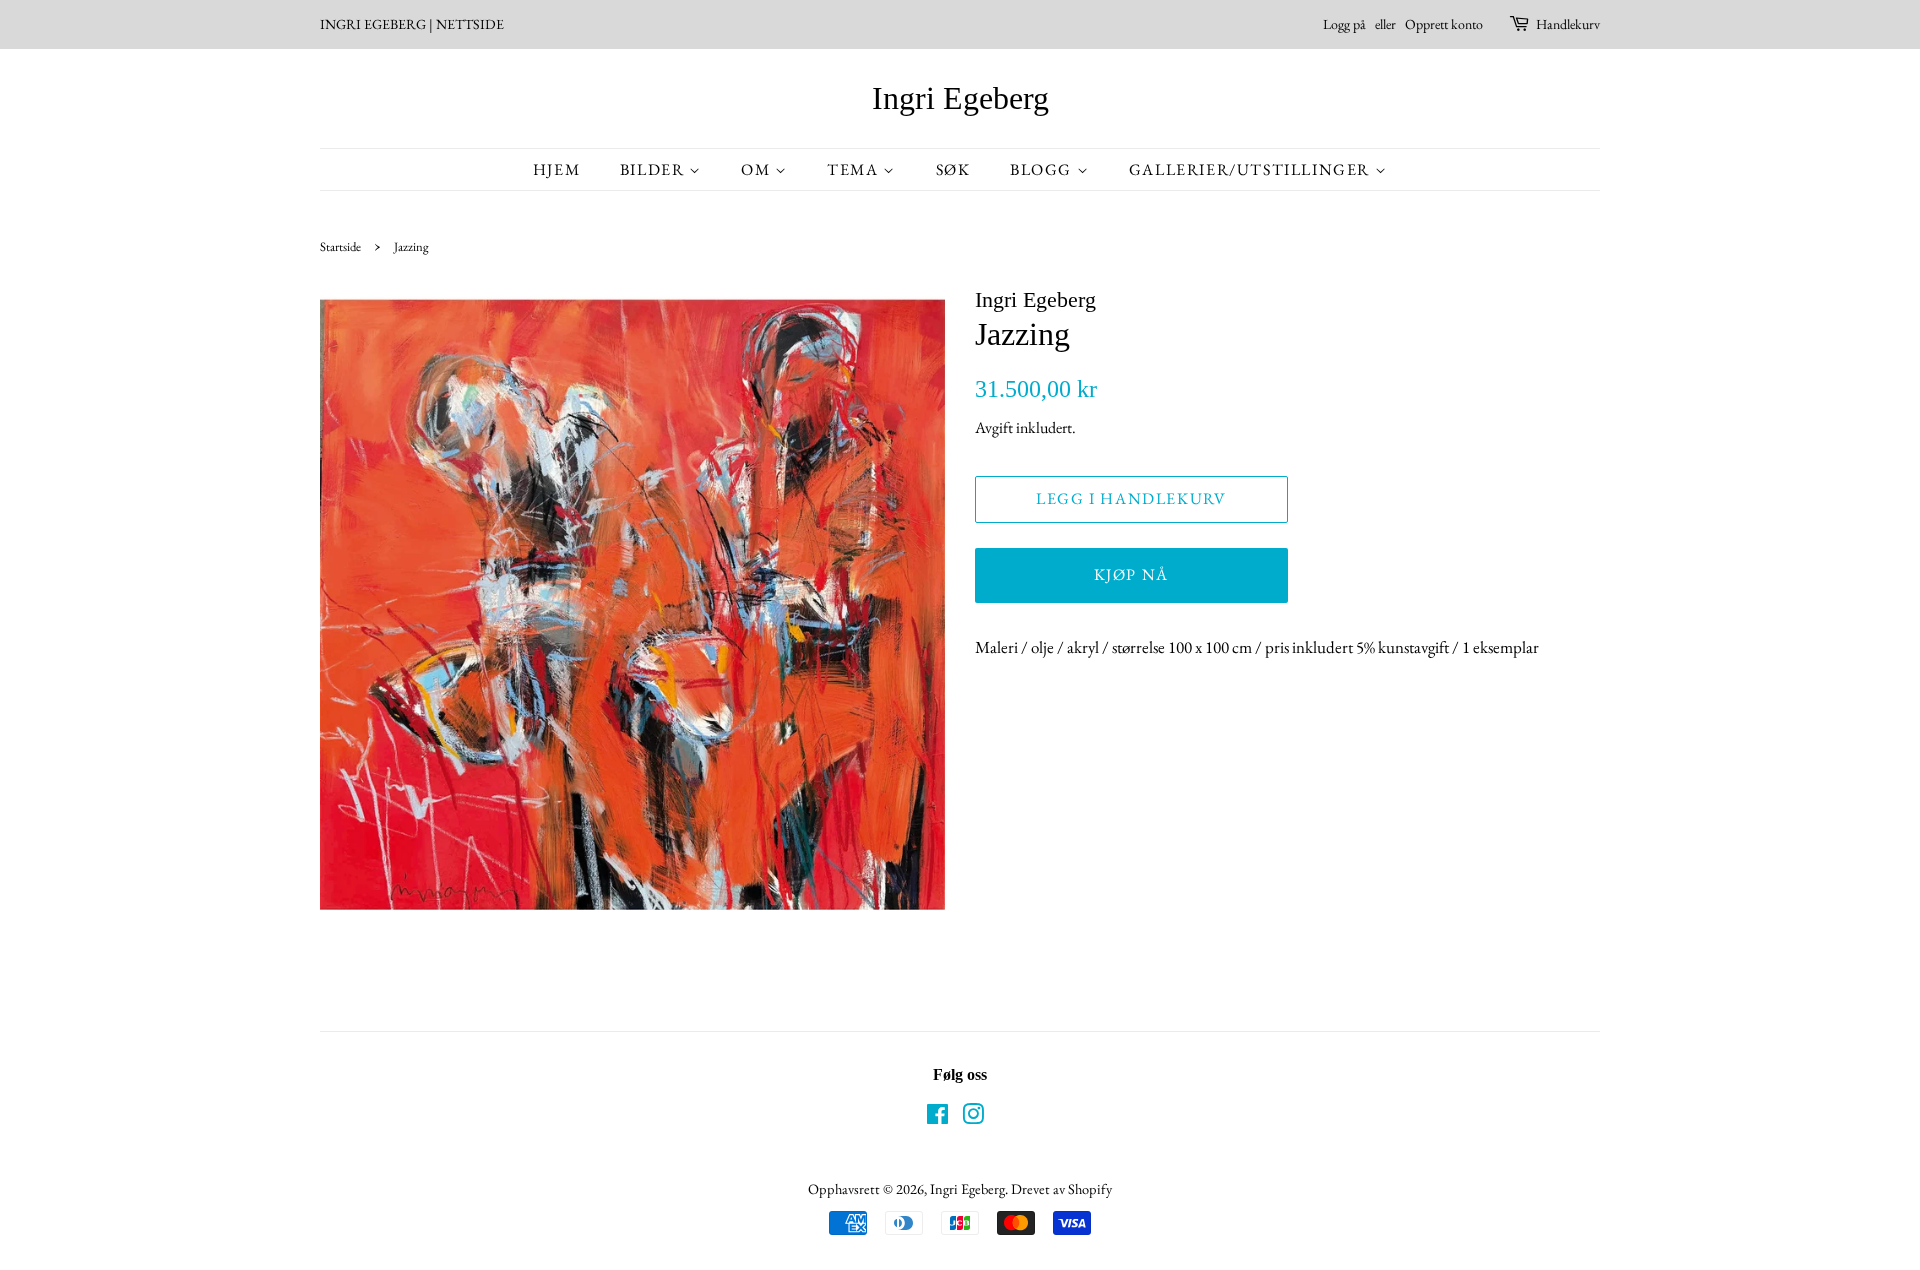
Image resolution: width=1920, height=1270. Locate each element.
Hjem (556, 169)
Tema (855, 169)
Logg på (1344, 24)
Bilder (654, 169)
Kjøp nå (1131, 574)
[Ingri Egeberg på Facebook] (937, 1117)
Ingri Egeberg (960, 98)
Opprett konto (1444, 24)
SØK (953, 169)
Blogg (1043, 169)
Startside (340, 246)
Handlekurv (1568, 24)
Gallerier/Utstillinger (1252, 169)
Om (758, 169)
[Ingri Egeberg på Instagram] (973, 1117)
